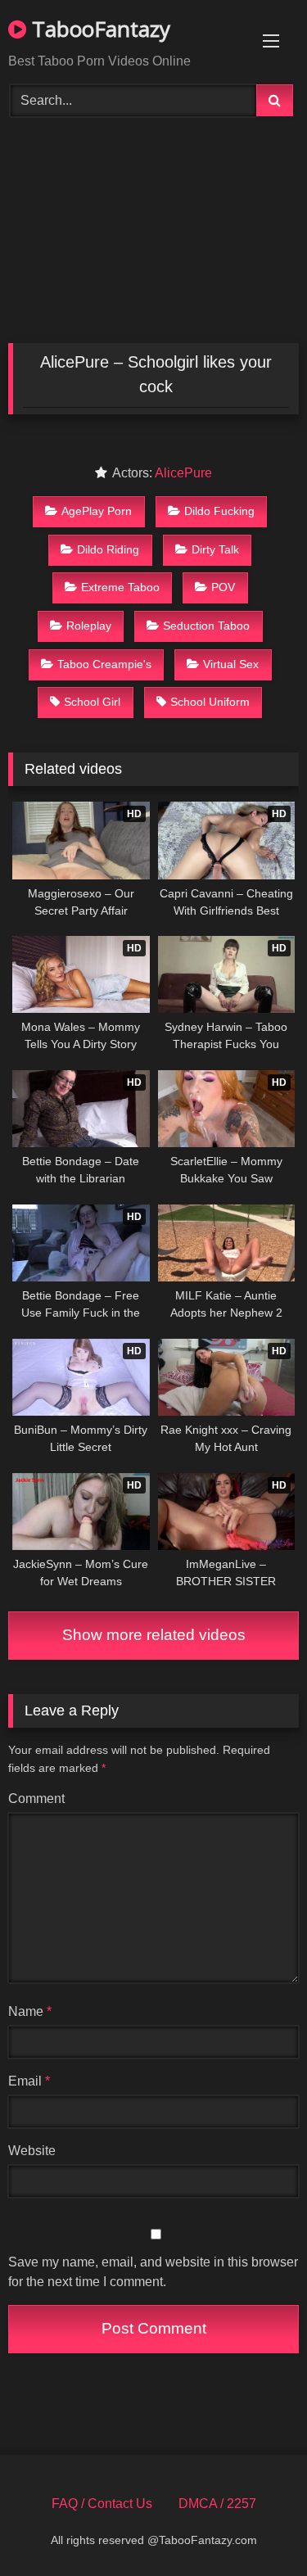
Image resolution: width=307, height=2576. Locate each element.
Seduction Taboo (206, 626)
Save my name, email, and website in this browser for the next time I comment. (153, 2272)
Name (30, 2011)
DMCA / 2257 (217, 2504)
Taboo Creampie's (104, 664)
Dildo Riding (108, 549)
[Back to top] (256, 2527)
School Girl (92, 702)
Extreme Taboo (120, 587)
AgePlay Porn (97, 511)
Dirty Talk (215, 549)
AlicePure (183, 473)
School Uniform (210, 702)
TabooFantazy (98, 29)
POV (223, 587)
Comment (36, 1799)
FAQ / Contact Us (102, 2504)
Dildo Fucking (219, 511)
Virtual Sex (231, 664)
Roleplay (89, 626)
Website (32, 2151)
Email (29, 2081)
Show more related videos (154, 1635)
